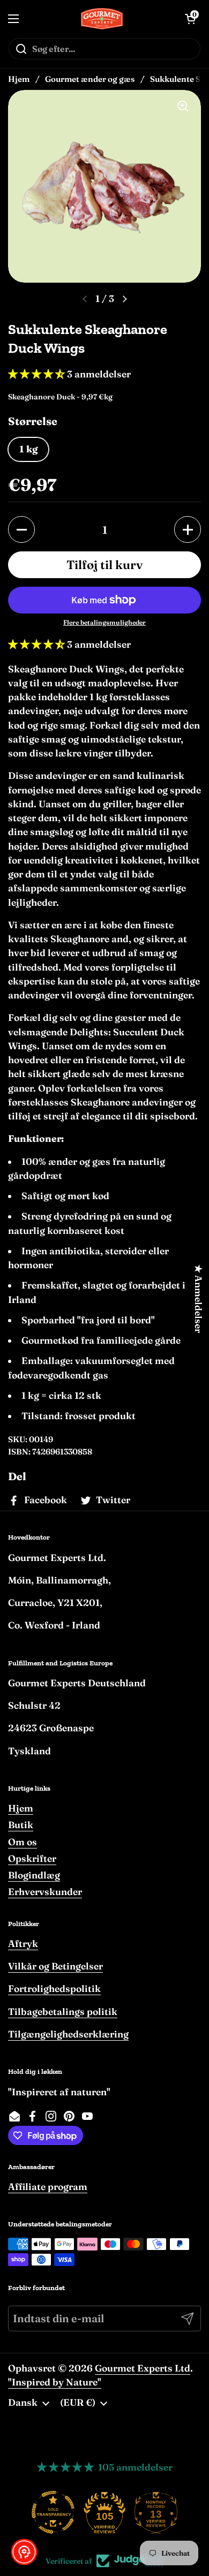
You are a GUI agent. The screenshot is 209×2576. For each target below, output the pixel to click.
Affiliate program (48, 2187)
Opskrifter (32, 1858)
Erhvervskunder (45, 1892)
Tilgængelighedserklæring (68, 2034)
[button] (21, 529)
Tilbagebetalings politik (63, 2011)
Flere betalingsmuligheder (104, 622)
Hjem (19, 79)
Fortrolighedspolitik (54, 1988)
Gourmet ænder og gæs (90, 79)
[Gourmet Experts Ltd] (102, 19)
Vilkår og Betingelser (55, 1966)
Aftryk (23, 1944)
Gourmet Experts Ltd (143, 2368)
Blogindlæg (34, 1875)
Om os (23, 1842)
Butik (21, 1825)
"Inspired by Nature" (55, 2382)
